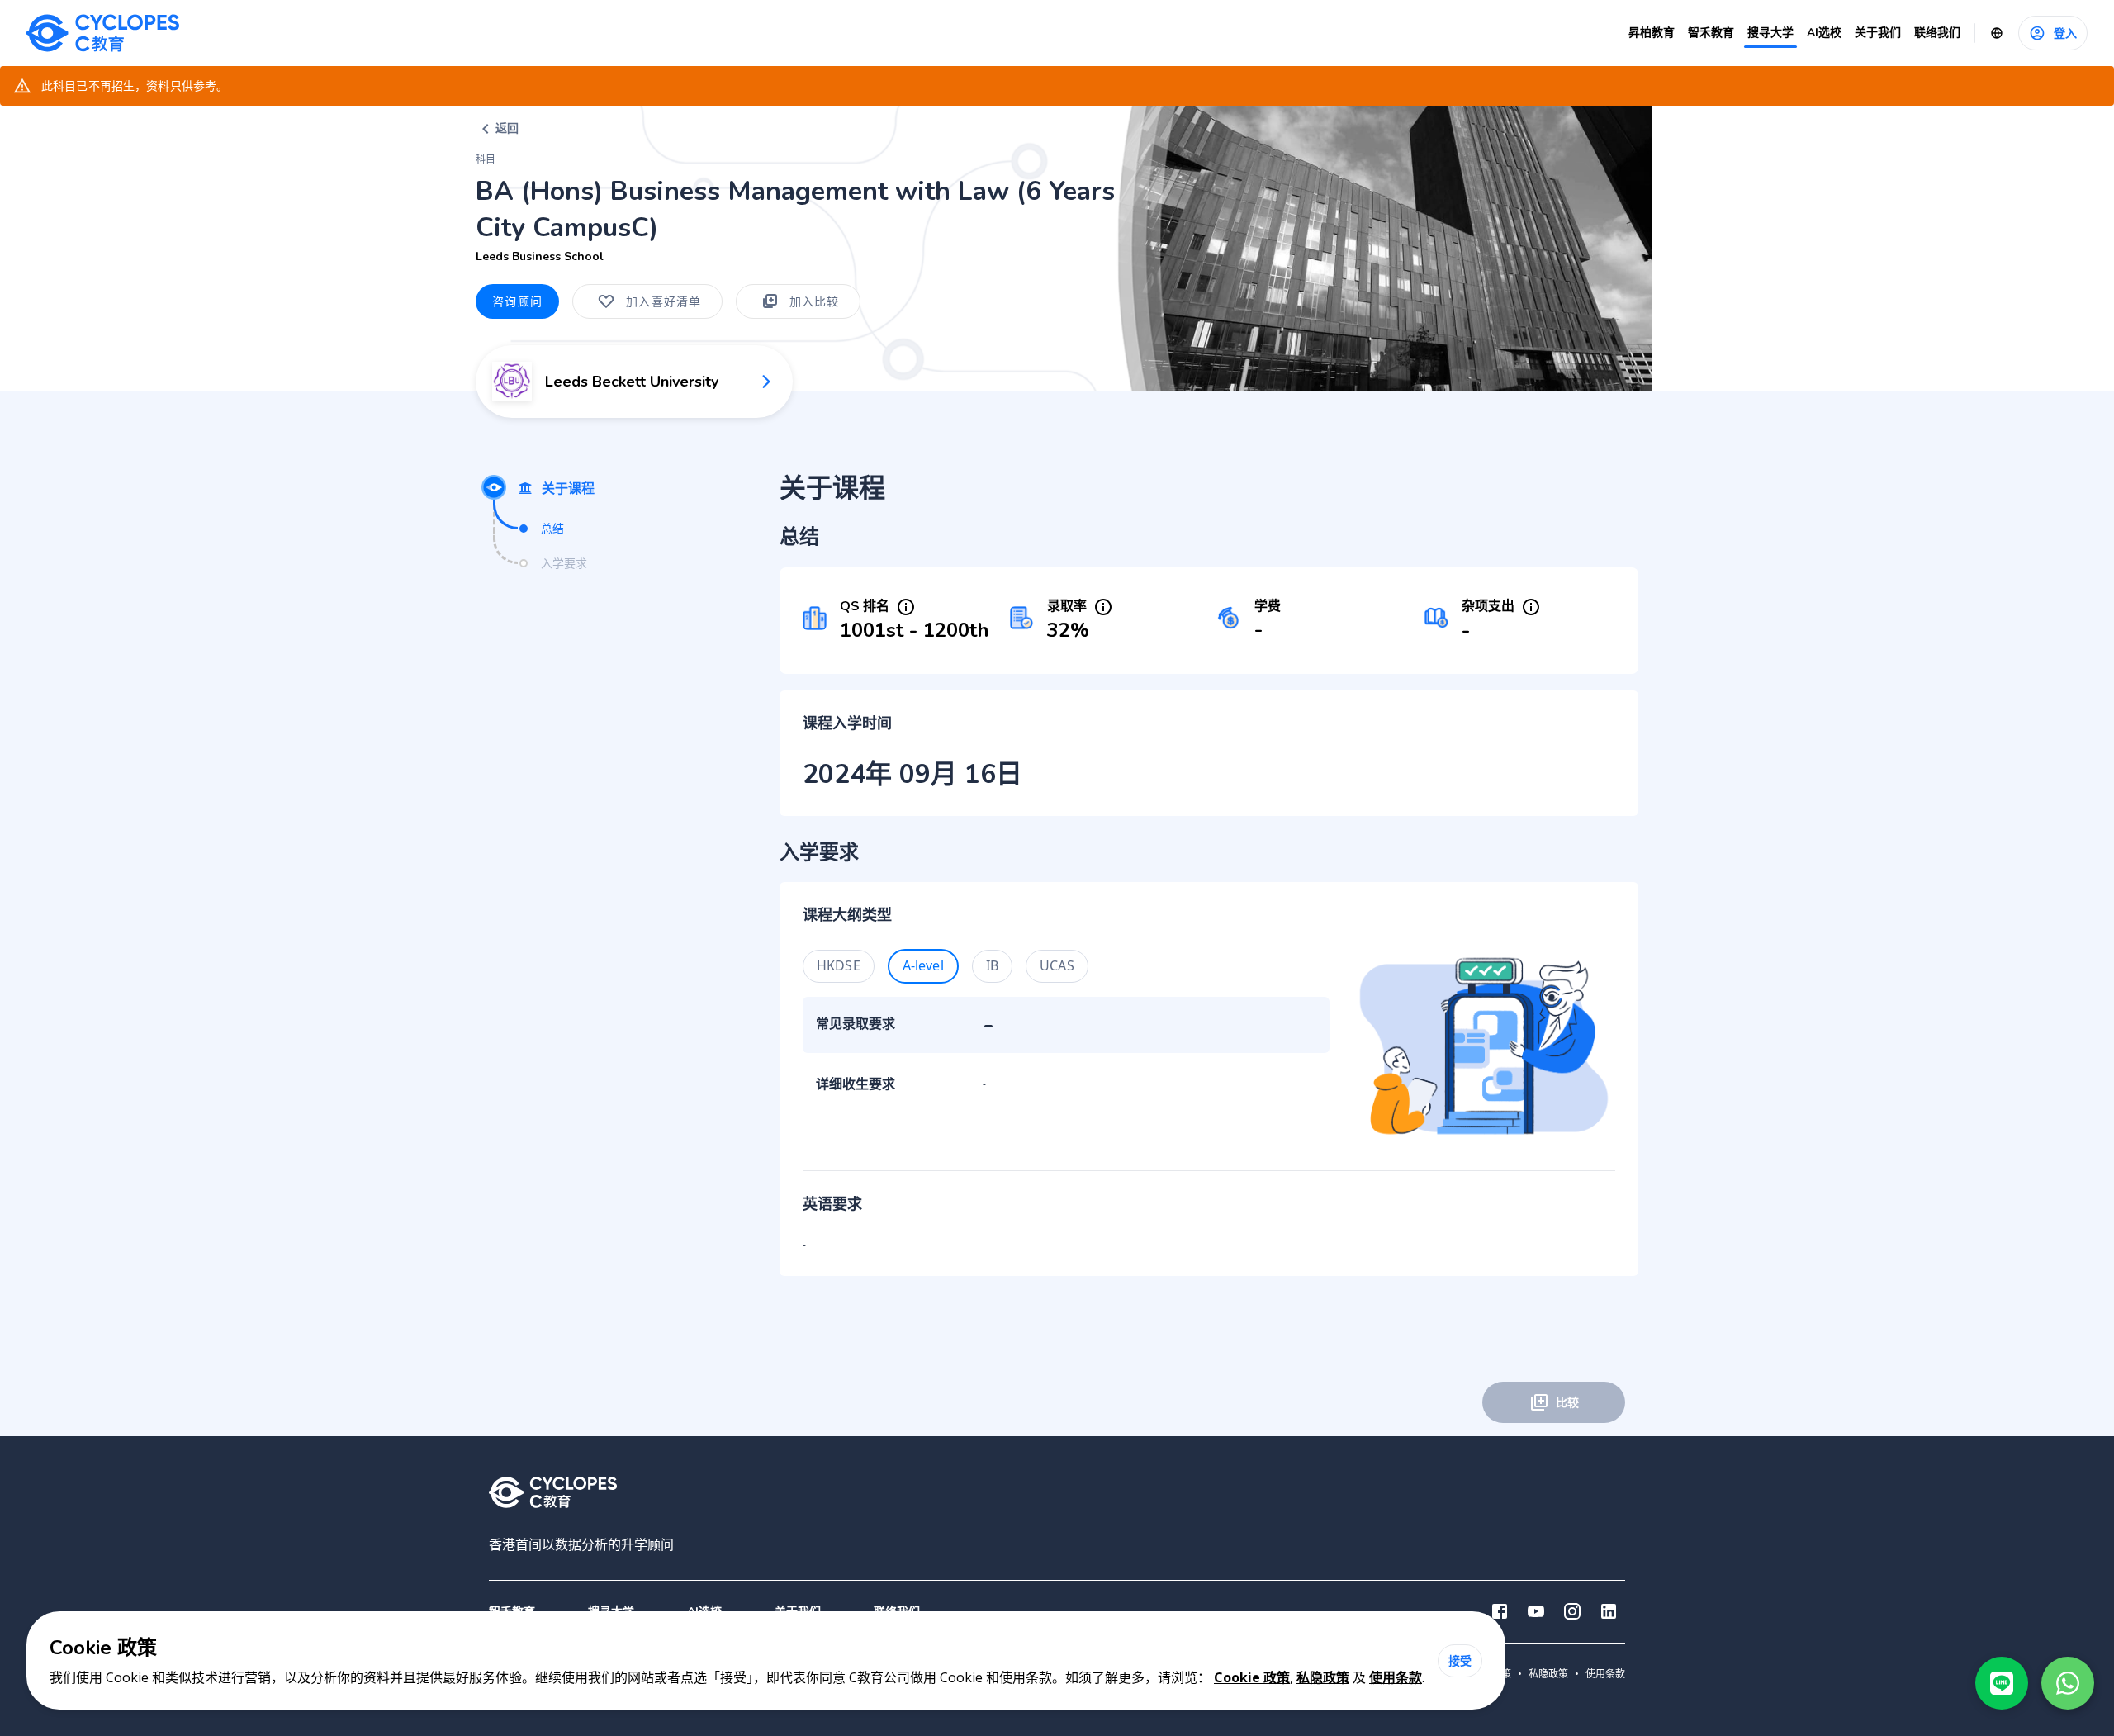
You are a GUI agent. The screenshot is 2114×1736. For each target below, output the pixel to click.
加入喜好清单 (664, 301)
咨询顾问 (517, 301)
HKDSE (839, 965)
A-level (923, 965)
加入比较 (815, 301)
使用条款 (1396, 1677)
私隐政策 (1323, 1677)
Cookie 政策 (1252, 1677)
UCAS (1057, 965)
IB (992, 965)
